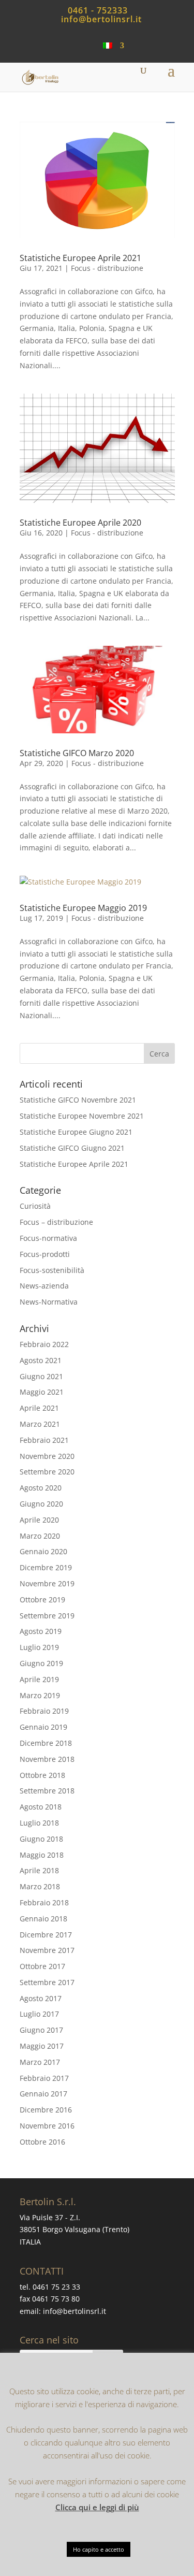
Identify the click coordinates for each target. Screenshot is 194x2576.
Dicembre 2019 (46, 1567)
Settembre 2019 (47, 1616)
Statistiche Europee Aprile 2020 (80, 523)
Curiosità (35, 1206)
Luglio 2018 (39, 1823)
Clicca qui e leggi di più (97, 2507)
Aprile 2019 (39, 1679)
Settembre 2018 (47, 1791)
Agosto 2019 (41, 1631)
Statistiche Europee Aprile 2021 (80, 258)
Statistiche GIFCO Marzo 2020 (77, 753)
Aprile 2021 (39, 1408)
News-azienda (44, 1286)
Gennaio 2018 (43, 1919)
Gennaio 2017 (43, 2094)
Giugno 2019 (41, 1663)
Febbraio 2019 (44, 1711)
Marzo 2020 (40, 1536)
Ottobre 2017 (42, 1966)
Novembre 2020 (47, 1456)
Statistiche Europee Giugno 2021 (76, 1132)
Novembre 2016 (47, 2126)
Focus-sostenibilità (52, 1270)
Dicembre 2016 (46, 2110)
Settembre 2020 (47, 1472)
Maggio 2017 (42, 2046)
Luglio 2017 (39, 2014)
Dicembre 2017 (46, 1935)
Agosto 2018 (41, 1807)
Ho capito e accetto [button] (99, 2549)
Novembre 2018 (47, 1759)
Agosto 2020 (41, 1488)
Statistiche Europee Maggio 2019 (83, 908)
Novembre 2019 (47, 1583)
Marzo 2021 (40, 1424)
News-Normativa (49, 1302)
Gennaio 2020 (43, 1551)
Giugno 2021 (41, 1376)
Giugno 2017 (41, 2030)
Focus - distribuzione (107, 268)
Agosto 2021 (41, 1360)
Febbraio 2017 (44, 2078)
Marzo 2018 (40, 1886)
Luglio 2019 (39, 1647)
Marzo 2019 (40, 1695)
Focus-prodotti (45, 1254)
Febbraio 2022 (44, 1344)
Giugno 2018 (41, 1839)
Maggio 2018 (42, 1855)
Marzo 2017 (40, 2062)
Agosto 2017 (41, 1998)
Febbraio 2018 (44, 1902)
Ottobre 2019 (42, 1600)
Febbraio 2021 (44, 1440)
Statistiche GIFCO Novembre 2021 (78, 1100)
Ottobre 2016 (42, 2142)
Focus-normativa (48, 1238)
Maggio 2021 (42, 1392)
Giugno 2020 (41, 1504)
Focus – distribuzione (56, 1222)
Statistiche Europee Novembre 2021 (82, 1116)
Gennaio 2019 (43, 1727)
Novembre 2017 (47, 1950)
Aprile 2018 (39, 1870)
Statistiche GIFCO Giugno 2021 (72, 1148)
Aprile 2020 (39, 1520)
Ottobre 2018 (42, 1775)
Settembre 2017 (47, 1982)
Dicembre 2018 (46, 1743)
